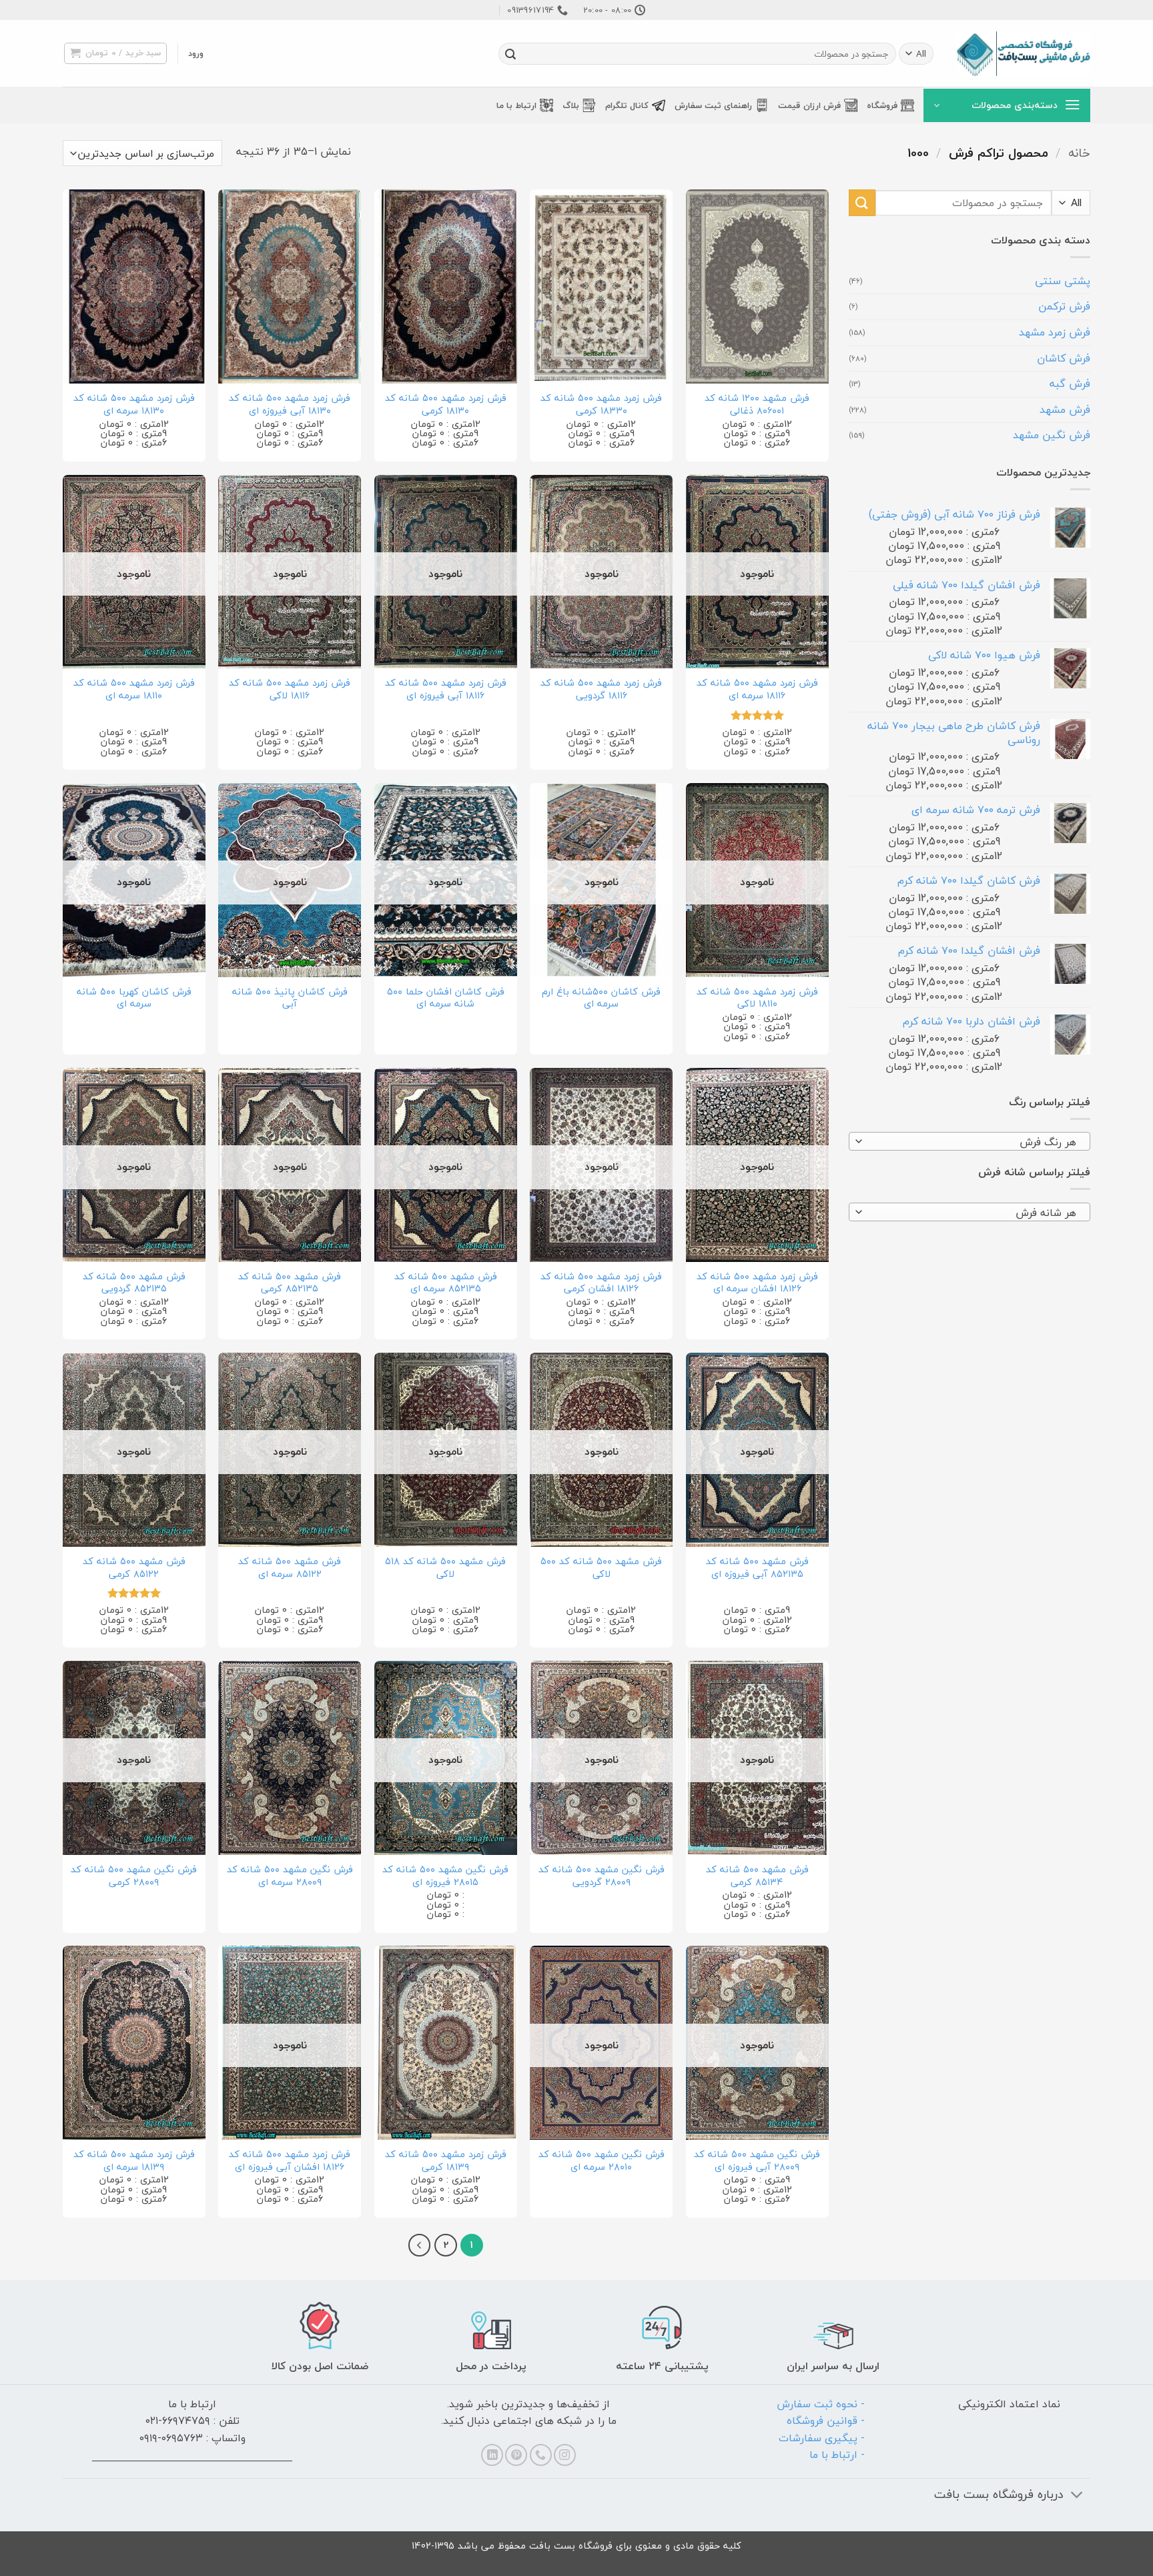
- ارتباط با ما (837, 2455)
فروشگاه (882, 105)
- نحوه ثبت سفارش (821, 2404)
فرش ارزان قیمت (809, 105)
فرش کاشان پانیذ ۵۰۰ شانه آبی (290, 998)
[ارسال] (510, 54)
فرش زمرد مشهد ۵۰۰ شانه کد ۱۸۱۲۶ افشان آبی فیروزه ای (290, 2161)
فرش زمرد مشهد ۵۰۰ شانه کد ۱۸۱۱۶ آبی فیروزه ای (446, 689)
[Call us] (541, 2455)
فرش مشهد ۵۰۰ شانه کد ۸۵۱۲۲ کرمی (134, 1568)
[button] (196, 53)
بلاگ (571, 105)
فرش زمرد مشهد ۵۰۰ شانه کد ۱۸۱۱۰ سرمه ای (134, 689)
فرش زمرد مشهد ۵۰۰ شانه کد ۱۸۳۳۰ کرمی (601, 405)
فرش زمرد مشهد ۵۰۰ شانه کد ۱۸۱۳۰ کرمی (446, 405)
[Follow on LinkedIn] (492, 2455)
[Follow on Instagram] (565, 2455)
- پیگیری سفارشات (822, 2438)
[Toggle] (1077, 2496)
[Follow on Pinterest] (516, 2455)
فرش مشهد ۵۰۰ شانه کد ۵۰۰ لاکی (601, 1568)
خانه (1079, 153)
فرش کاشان (1064, 358)
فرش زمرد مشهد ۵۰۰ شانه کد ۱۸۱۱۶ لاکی (290, 689)
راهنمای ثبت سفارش (714, 105)
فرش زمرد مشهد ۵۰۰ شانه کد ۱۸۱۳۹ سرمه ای (134, 2161)
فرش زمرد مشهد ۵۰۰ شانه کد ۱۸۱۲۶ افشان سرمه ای (757, 1283)
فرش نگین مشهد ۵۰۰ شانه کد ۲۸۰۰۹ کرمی (134, 1876)
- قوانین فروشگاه (826, 2421)
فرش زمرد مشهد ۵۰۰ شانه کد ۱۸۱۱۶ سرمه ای (757, 689)
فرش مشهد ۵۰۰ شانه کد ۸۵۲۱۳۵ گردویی (134, 1283)
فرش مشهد (1065, 410)
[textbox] (973, 1142)
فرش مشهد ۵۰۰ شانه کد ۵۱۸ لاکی (445, 1568)
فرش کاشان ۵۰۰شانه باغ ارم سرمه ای (601, 998)
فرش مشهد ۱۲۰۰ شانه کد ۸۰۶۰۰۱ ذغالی (757, 405)
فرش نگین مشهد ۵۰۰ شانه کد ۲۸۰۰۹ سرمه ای (290, 1876)
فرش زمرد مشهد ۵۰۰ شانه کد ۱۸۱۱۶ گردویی (601, 689)
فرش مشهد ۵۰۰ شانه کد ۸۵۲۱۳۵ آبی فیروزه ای (757, 1568)
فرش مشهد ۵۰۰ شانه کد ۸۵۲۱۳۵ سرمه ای (446, 1283)
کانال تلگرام (627, 105)
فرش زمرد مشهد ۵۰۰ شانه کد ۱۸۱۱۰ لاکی (757, 998)
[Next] (420, 2245)
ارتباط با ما (516, 105)
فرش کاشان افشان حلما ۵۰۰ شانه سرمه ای (446, 998)
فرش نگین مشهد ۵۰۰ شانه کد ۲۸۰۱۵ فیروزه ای (445, 1876)
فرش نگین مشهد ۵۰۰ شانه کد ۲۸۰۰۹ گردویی (602, 1876)
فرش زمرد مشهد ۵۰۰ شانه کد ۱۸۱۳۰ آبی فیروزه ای (290, 405)
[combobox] (970, 1141)
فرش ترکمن (1064, 306)
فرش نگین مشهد (1052, 435)
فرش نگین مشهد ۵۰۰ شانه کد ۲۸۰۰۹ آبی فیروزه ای (757, 2161)
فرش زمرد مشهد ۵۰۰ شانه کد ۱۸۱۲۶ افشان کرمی (601, 1283)
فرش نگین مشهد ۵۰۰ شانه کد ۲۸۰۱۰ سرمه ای (602, 2161)
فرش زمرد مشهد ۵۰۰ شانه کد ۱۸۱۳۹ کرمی (446, 2161)
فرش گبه (1070, 384)
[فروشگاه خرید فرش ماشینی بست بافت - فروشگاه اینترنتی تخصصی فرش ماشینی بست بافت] (1024, 54)
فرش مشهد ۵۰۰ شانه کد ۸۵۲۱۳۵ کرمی (290, 1283)
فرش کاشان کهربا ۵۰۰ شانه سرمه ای (134, 998)
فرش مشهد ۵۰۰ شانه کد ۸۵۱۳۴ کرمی (757, 1876)
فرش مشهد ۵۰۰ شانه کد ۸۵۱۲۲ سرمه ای (290, 1568)
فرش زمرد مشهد (1055, 332)
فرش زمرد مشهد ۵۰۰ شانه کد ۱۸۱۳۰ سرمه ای (134, 405)
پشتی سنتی (1063, 281)
